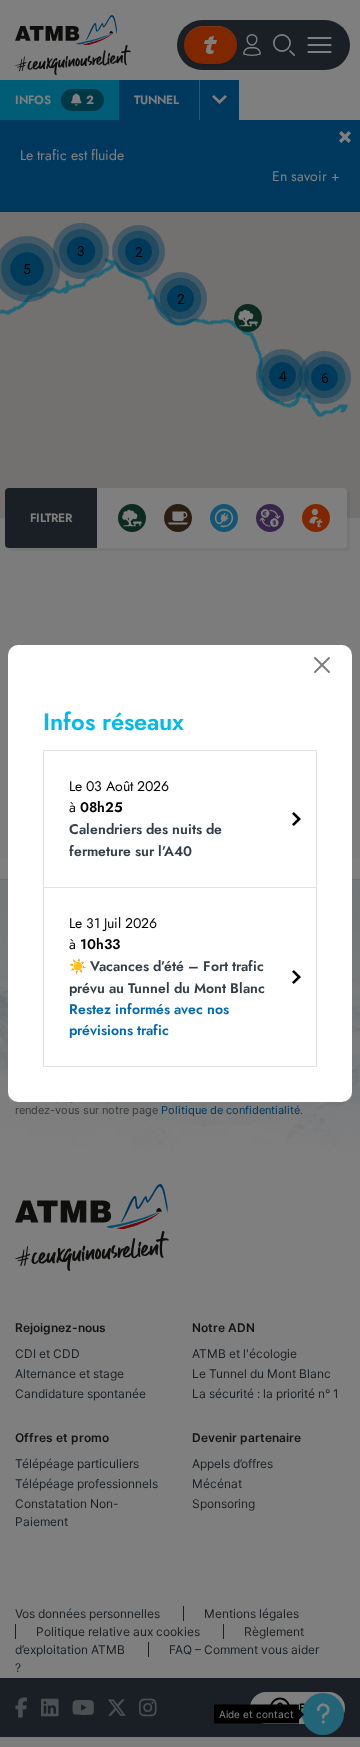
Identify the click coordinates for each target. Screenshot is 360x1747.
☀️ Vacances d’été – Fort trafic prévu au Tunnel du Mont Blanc (167, 998)
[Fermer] (322, 665)
